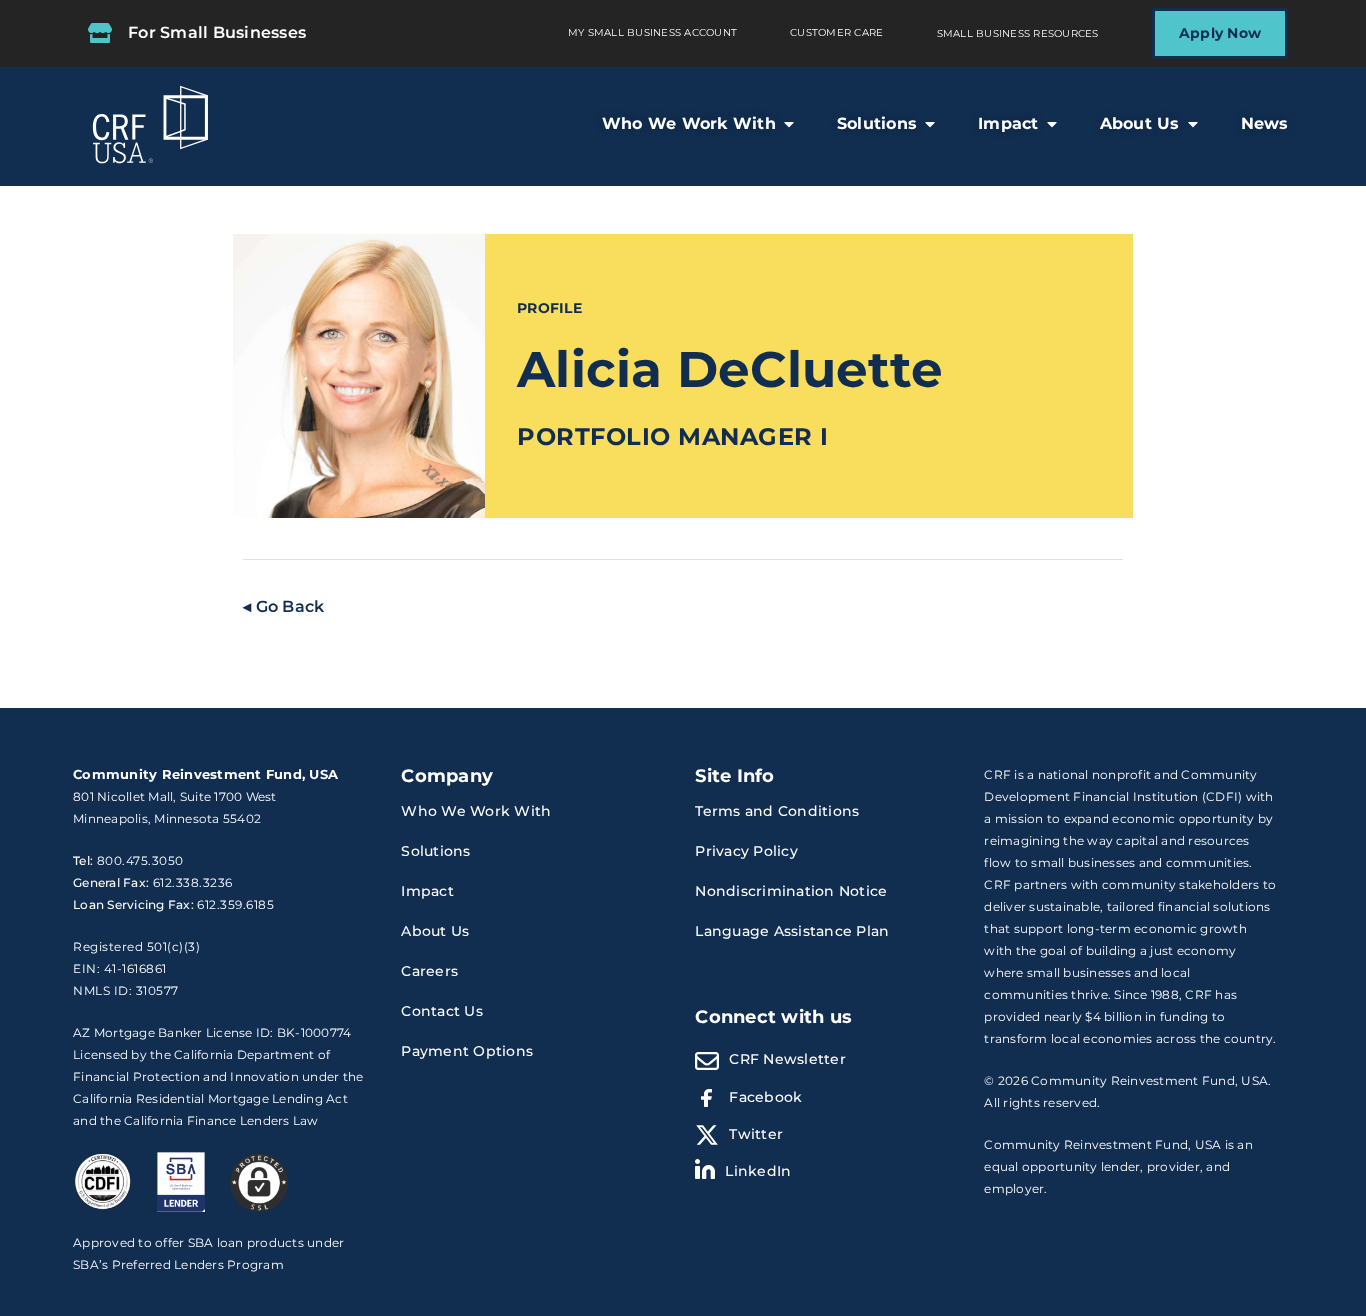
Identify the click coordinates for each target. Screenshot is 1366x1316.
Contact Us (442, 1011)
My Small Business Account (652, 32)
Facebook (765, 1097)
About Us (435, 931)
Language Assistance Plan (792, 931)
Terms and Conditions (777, 811)
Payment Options (467, 1051)
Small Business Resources (1018, 33)
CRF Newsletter (787, 1059)
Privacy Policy (746, 851)
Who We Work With (476, 811)
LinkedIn (758, 1171)
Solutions (435, 851)
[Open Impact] (1052, 124)
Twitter (756, 1134)
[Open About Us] (1193, 124)
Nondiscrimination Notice (791, 891)
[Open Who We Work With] (789, 124)
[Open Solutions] (930, 124)
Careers (429, 971)
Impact (427, 891)
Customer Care (836, 32)
